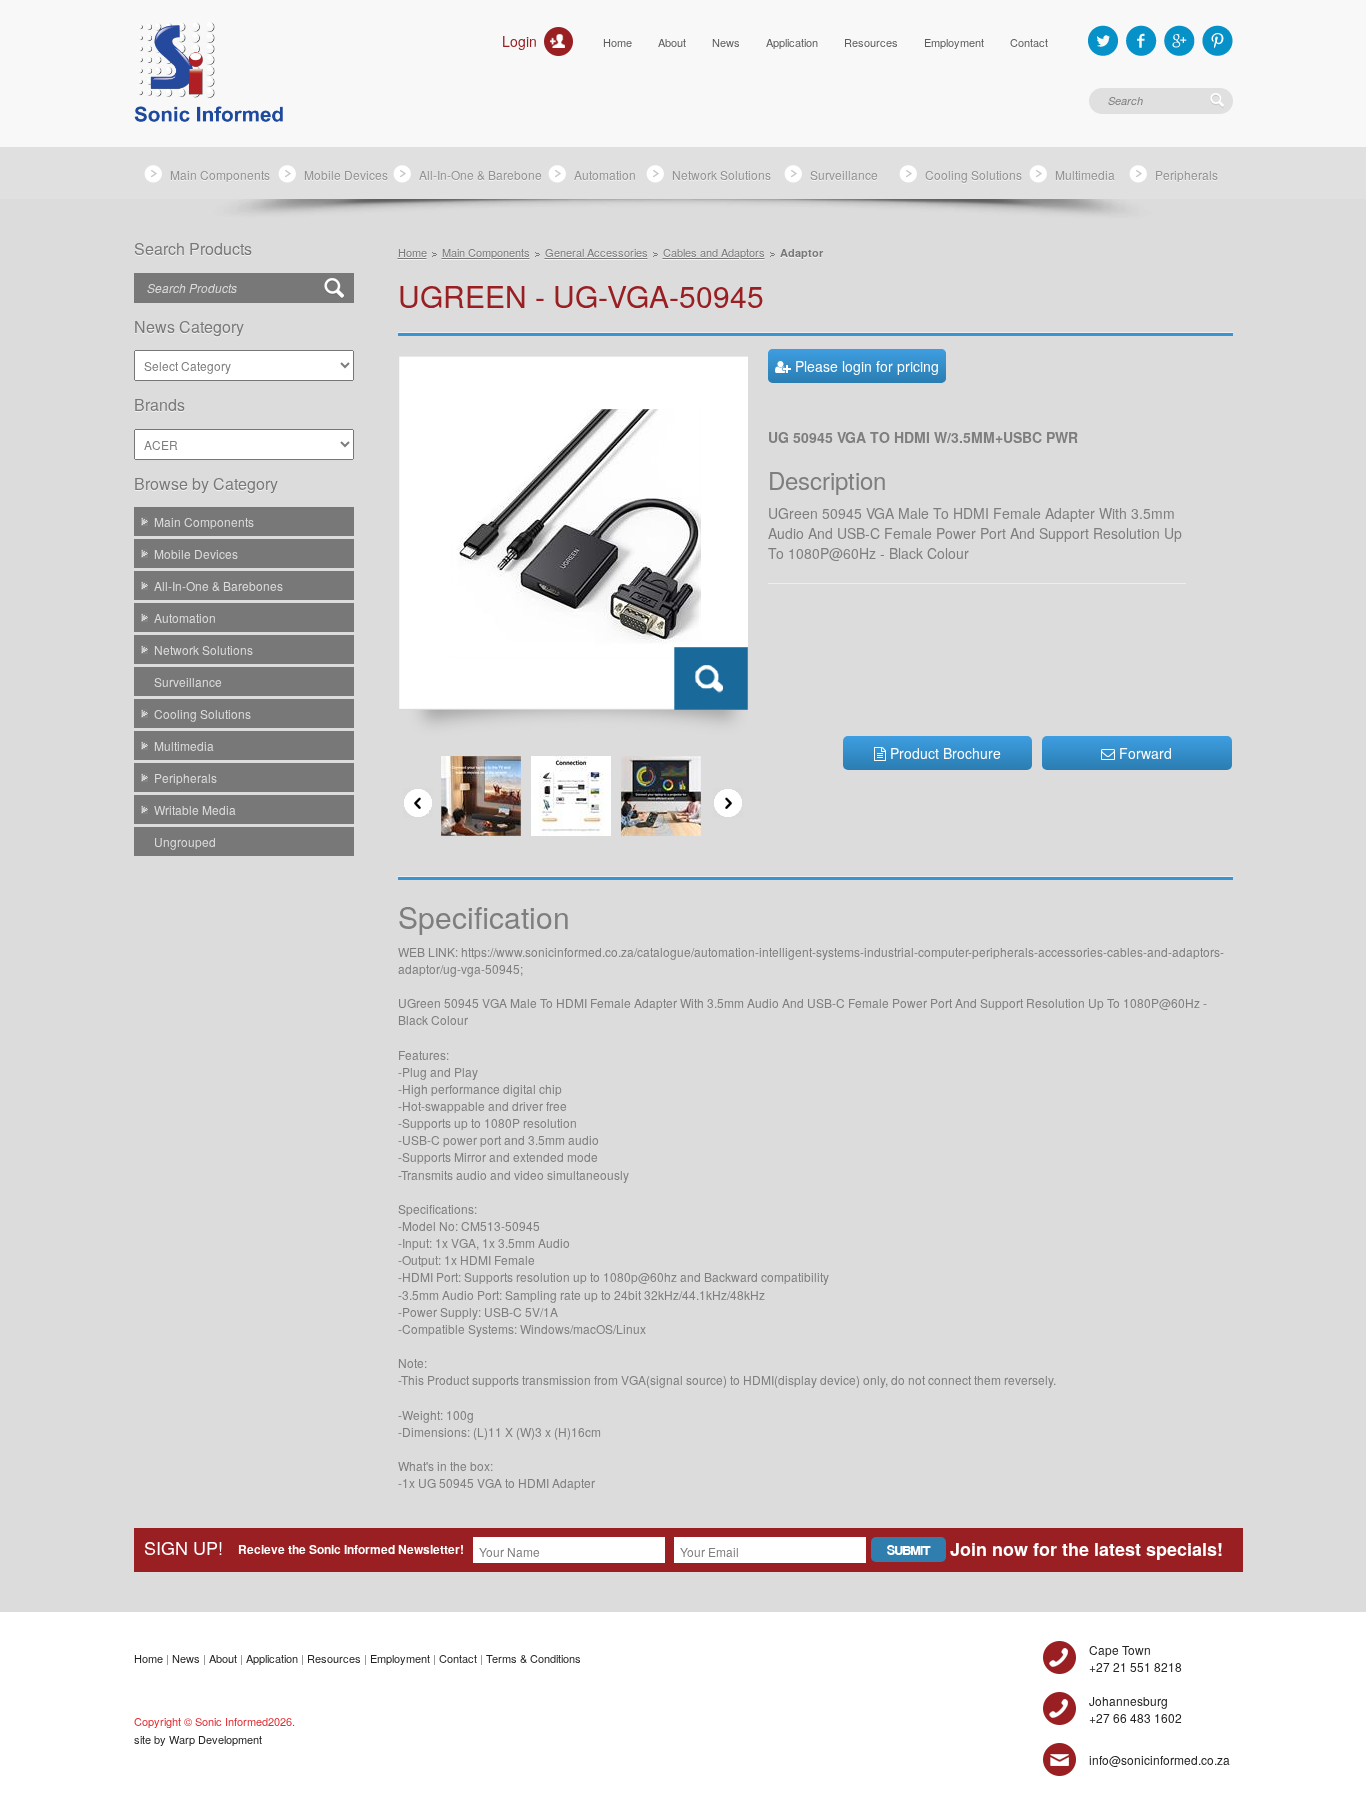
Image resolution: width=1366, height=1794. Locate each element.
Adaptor (801, 252)
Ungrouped (185, 841)
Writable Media (195, 809)
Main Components (220, 174)
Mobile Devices (346, 174)
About (672, 42)
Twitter (1103, 40)
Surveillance (844, 174)
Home (617, 42)
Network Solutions (721, 174)
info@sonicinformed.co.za (1159, 1759)
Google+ (1179, 40)
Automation (605, 174)
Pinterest (1217, 40)
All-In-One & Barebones (218, 585)
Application (792, 42)
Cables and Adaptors (714, 252)
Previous (418, 803)
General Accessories (596, 252)
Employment (954, 42)
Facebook (1141, 40)
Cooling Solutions (973, 174)
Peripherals (1186, 174)
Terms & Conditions (533, 1658)
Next (728, 803)
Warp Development (215, 1739)
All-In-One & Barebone (480, 174)
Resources (871, 42)
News (726, 42)
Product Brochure (943, 753)
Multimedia (1085, 174)
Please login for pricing (865, 366)
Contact (1029, 42)
